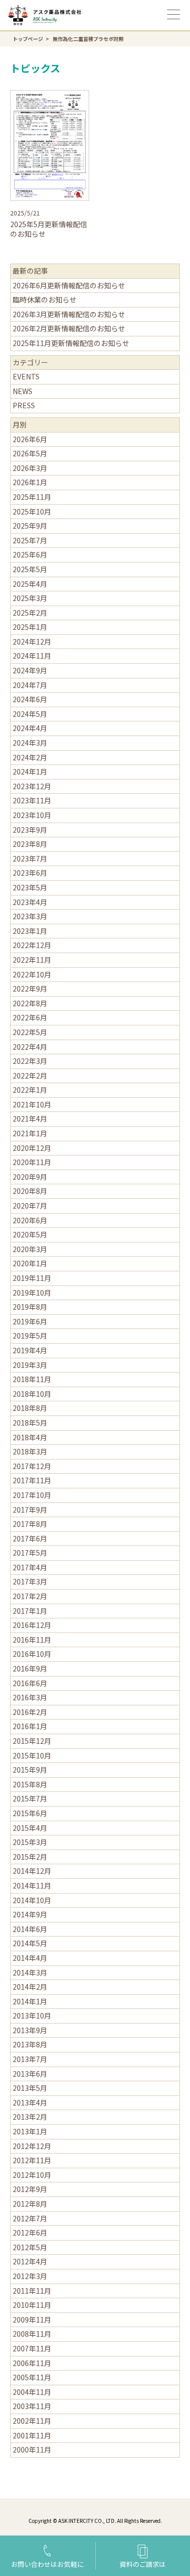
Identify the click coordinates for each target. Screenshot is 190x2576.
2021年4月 (30, 1119)
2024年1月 (30, 771)
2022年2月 (30, 1076)
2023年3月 (30, 916)
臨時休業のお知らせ (45, 299)
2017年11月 (32, 1480)
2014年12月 (32, 1871)
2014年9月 (30, 1914)
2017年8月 (30, 1524)
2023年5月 (30, 887)
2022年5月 (30, 1032)
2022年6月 (30, 1017)
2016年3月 (30, 1697)
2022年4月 (30, 1047)
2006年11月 (32, 2363)
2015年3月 (30, 1842)
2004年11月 (32, 2392)
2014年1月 (30, 2001)
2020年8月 (30, 1191)
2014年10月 (32, 1900)
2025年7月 (30, 540)
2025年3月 (30, 598)
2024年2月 (30, 757)
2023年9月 (30, 830)
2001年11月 (32, 2435)
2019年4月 (30, 1350)
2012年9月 (30, 2189)
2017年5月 (30, 1553)
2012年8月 (30, 2204)
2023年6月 (30, 873)
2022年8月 (30, 1003)
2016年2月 (30, 1712)
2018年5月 (30, 1423)
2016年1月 (30, 1726)
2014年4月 (30, 1958)
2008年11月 (32, 2334)
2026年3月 (30, 468)
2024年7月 (30, 685)
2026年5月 (30, 453)
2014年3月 (30, 1972)
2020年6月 (30, 1220)
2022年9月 (30, 989)
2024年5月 (30, 714)
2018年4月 (30, 1437)
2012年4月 (30, 2261)
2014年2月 (30, 1987)
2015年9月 (30, 1770)
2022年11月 (32, 960)
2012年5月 (30, 2247)
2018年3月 (30, 1451)
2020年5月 (30, 1234)
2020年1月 (30, 1263)
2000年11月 (32, 2450)
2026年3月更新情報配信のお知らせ (69, 314)
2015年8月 (30, 1784)
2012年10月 (32, 2175)
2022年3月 (30, 1061)
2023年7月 (30, 858)
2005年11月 (32, 2377)
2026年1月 (30, 482)
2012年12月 (32, 2146)
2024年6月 (30, 699)
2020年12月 (32, 1148)
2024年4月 (30, 728)
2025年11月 (32, 497)
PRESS (24, 405)
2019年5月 (30, 1336)
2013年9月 (30, 2030)
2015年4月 (30, 1828)
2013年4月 (30, 2102)
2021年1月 (30, 1133)
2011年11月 (32, 2291)
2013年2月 (30, 2117)
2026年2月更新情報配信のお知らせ (69, 328)
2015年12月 (32, 1741)
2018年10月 (32, 1394)
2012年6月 (30, 2232)
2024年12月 (32, 641)
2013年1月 (30, 2131)
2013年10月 (32, 2015)
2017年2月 (30, 1596)
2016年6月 (30, 1683)
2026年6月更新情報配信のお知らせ (69, 285)
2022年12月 (32, 945)
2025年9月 (30, 526)
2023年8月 (30, 844)
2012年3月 (30, 2276)
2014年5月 (30, 1943)
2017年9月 (30, 1510)
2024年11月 (32, 656)
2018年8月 (30, 1408)
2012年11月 (32, 2160)
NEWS (23, 391)
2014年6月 (30, 1929)
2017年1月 (30, 1611)
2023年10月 (32, 815)
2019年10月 (32, 1293)
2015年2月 (30, 1857)
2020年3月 (30, 1249)
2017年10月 (32, 1495)
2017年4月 (30, 1567)
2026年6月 (30, 439)
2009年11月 (32, 2320)
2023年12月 (32, 786)
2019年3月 (30, 1365)
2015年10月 (32, 1755)
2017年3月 (30, 1581)
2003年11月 (32, 2406)
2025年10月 (32, 511)
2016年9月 (30, 1668)
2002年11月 (32, 2421)
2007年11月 (32, 2348)
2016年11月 (32, 1640)
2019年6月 (30, 1321)
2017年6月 (30, 1538)
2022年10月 (32, 974)
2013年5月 (30, 2088)
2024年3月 (30, 743)
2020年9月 (30, 1177)
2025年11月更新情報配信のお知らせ (71, 343)
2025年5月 (30, 569)
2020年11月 (32, 1162)
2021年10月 (32, 1104)
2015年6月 (30, 1813)
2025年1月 (30, 627)
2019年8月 (30, 1307)
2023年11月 (32, 800)
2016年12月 (32, 1625)
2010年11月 (32, 2305)
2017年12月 (32, 1466)
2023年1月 (30, 931)
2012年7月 (30, 2218)
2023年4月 (30, 902)
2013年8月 (30, 2044)
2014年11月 (32, 1885)
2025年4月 (30, 584)
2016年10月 (32, 1654)
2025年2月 (30, 613)
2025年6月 (30, 554)
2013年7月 (30, 2059)
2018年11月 (32, 1379)
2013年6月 (30, 2074)
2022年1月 (30, 1090)
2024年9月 (30, 670)
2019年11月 (32, 1278)
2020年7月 (30, 1206)
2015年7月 (30, 1798)
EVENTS (26, 376)
